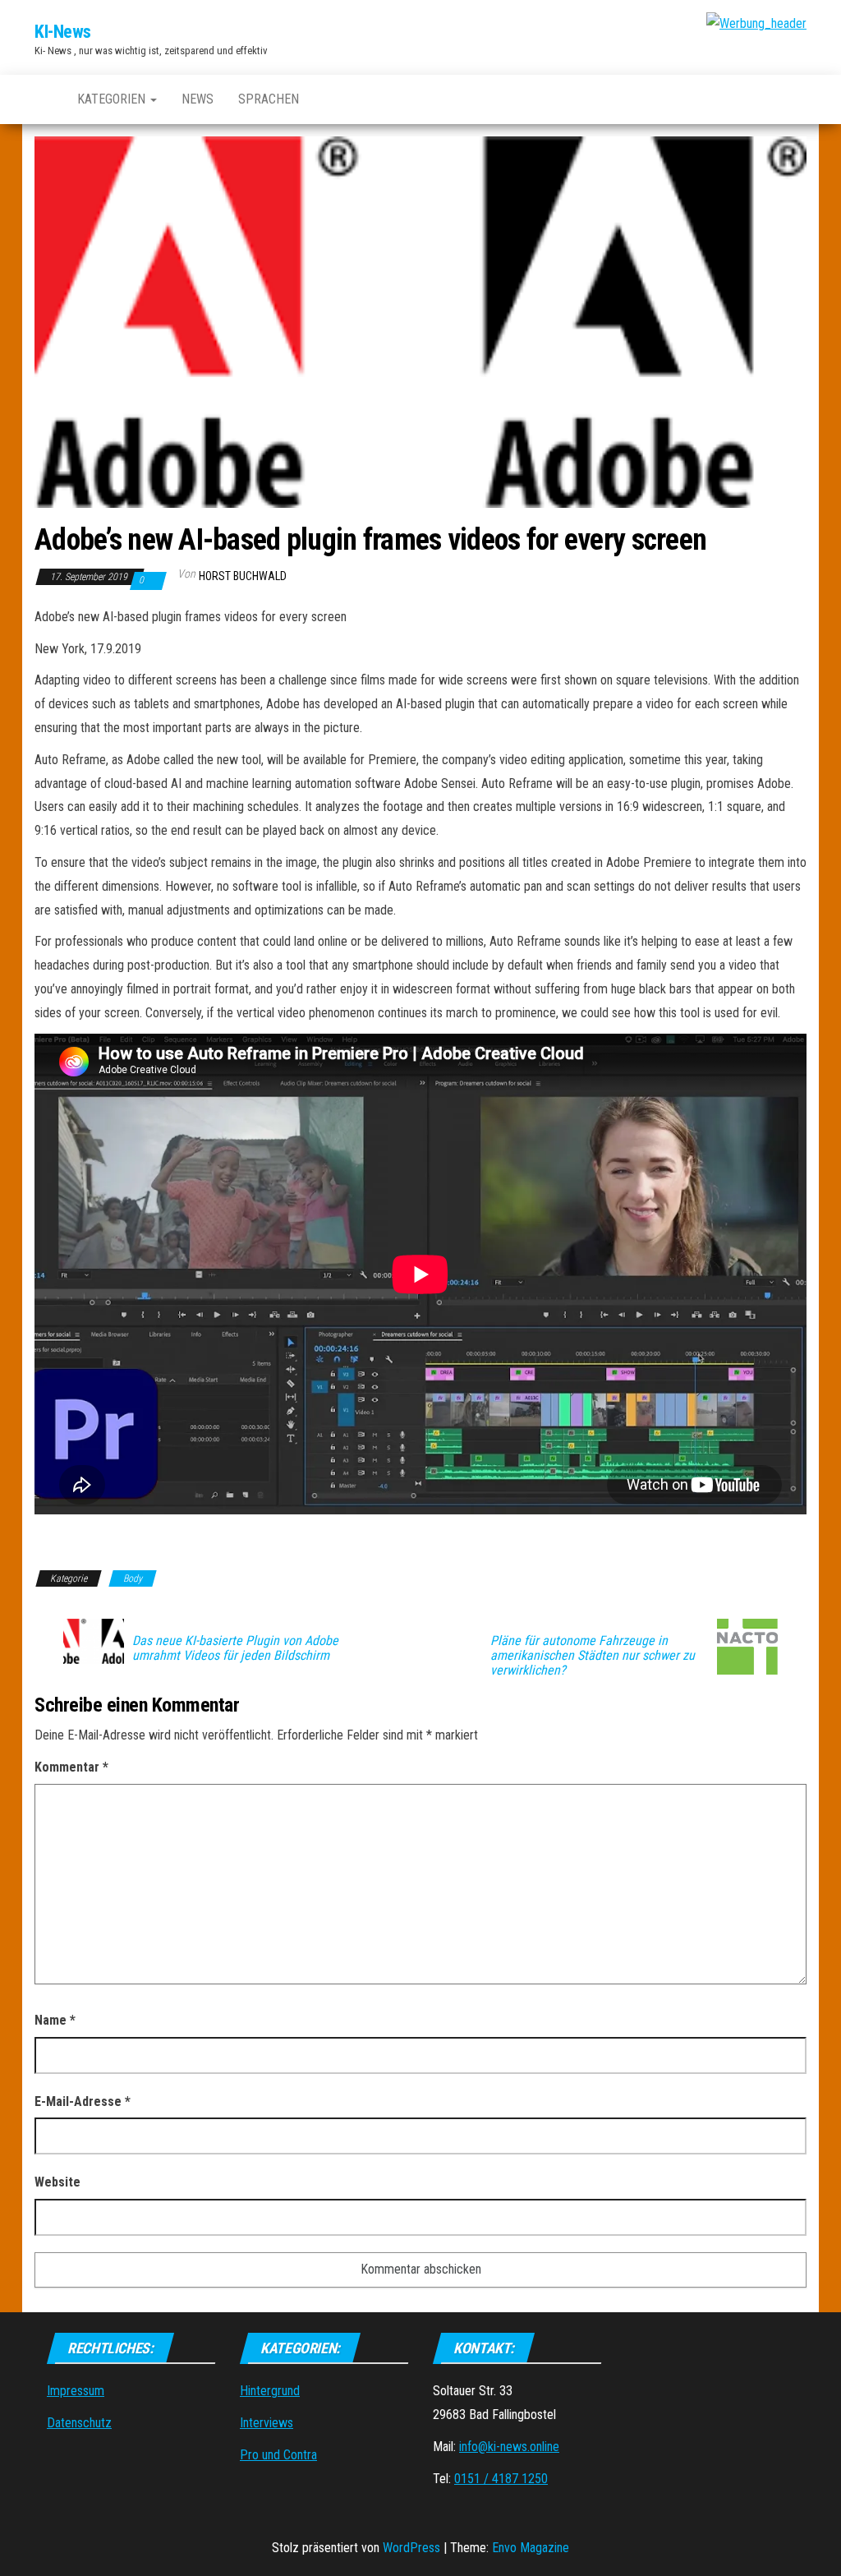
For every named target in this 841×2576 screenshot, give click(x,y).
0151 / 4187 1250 (501, 2479)
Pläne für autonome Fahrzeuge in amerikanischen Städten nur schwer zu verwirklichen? (593, 1656)
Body (133, 1578)
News (198, 99)
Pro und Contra (278, 2455)
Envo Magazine (531, 2548)
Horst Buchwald (243, 576)
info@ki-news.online (509, 2447)
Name (55, 2020)
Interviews (267, 2423)
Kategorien (113, 99)
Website (57, 2182)
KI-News (63, 32)
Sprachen (269, 99)
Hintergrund (270, 2391)
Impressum (76, 2391)
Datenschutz (79, 2423)
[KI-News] (44, 99)
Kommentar (71, 1767)
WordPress (411, 2548)
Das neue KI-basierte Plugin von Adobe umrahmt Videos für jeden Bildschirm (235, 1648)
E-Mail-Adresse (83, 2101)
